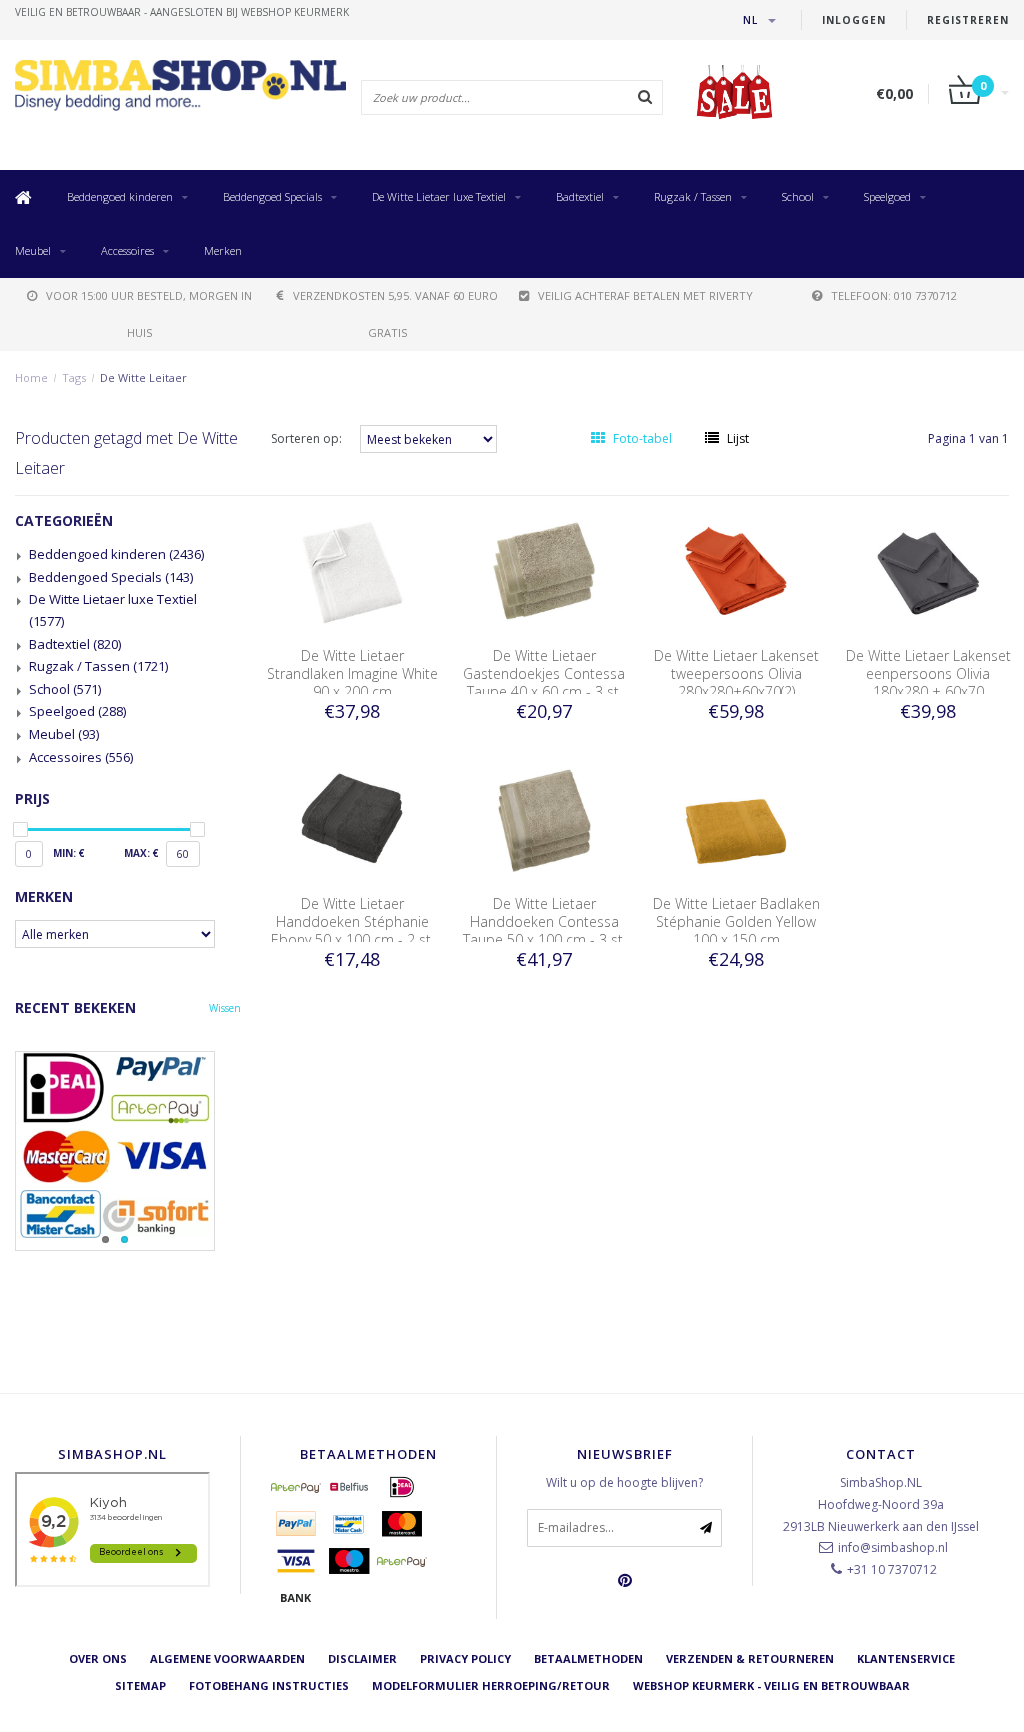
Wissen (225, 1008)
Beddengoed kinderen (120, 196)
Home (31, 377)
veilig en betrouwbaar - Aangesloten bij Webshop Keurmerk (182, 12)
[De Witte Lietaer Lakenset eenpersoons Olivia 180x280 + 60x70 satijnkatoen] (928, 571)
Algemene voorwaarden (227, 1658)
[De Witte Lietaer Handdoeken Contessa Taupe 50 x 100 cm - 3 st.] (544, 819)
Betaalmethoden (588, 1658)
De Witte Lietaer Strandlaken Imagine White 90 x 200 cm (352, 673)
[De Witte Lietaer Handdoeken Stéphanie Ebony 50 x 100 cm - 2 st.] (352, 819)
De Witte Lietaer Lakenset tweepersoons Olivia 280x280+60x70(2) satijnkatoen (736, 682)
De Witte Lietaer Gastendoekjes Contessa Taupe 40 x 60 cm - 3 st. (544, 673)
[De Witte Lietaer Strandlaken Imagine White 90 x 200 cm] (352, 571)
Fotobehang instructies (269, 1685)
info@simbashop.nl (893, 1547)
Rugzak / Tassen (693, 196)
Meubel (33, 250)
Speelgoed (887, 196)
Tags (74, 377)
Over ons (98, 1658)
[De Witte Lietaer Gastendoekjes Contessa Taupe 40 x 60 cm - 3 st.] (544, 571)
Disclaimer (362, 1658)
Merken (223, 250)
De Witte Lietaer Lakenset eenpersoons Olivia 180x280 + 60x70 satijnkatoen (928, 682)
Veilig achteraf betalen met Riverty (645, 295)
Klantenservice (906, 1658)
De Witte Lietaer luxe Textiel (439, 196)
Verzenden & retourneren (750, 1658)
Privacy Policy (465, 1658)
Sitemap (140, 1685)
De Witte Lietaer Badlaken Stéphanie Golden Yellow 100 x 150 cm (736, 921)
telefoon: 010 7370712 (894, 295)
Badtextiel (580, 196)
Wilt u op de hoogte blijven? (624, 1482)
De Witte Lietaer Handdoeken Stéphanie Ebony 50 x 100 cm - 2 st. (352, 921)
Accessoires (127, 250)
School (798, 196)
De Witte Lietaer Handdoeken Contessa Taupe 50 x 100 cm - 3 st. (544, 921)
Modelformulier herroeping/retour (491, 1685)
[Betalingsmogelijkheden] (128, 1151)
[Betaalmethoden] (296, 1487)
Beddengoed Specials (272, 196)
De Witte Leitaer (143, 377)
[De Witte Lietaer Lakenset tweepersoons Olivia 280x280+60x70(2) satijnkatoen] (736, 571)
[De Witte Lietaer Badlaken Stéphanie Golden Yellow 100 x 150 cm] (736, 819)
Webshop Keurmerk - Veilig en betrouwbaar (771, 1685)
